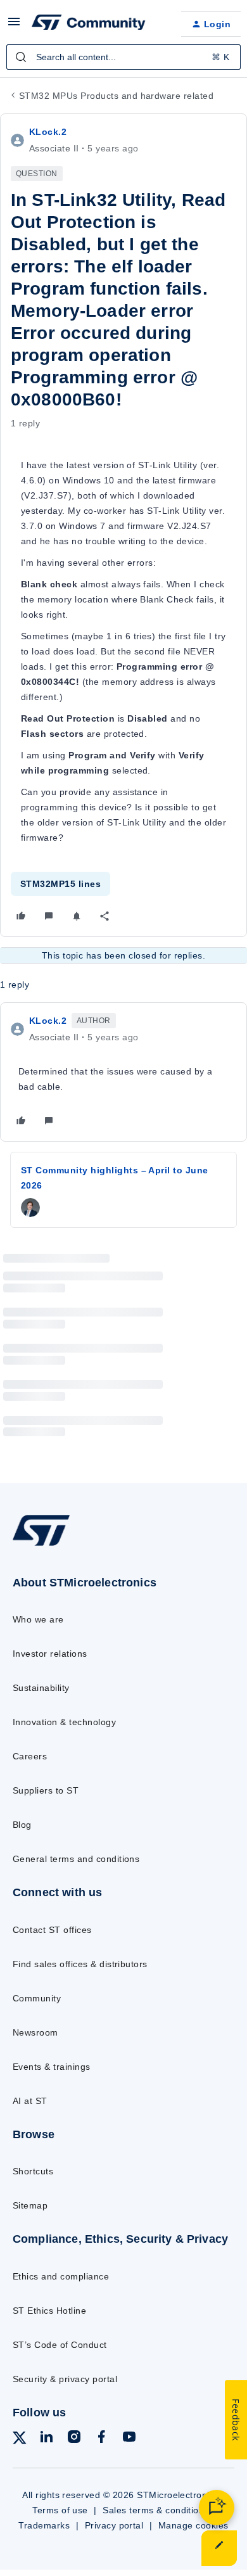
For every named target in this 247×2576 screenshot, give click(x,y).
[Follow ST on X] (20, 2440)
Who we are (38, 1619)
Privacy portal (114, 2525)
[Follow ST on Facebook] (101, 2439)
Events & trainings (52, 2067)
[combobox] (123, 57)
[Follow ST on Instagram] (74, 2439)
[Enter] (21, 57)
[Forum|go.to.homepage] (89, 24)
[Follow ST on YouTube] (129, 2439)
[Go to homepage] (41, 1545)
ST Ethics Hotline (49, 2311)
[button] (14, 26)
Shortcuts (33, 2171)
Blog (22, 1825)
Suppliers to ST (46, 1790)
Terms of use (60, 2510)
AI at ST (30, 2101)
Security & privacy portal (65, 2379)
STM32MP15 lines (60, 884)
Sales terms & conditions (156, 2510)
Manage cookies (193, 2525)
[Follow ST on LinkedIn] (46, 2439)
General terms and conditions (76, 1859)
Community (37, 1998)
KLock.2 (48, 132)
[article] (123, 1072)
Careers (30, 1756)
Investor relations (50, 1654)
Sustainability (41, 1688)
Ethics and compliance (61, 2276)
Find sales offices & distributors (80, 1964)
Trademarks (44, 2525)
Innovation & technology (64, 1722)
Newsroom (35, 2032)
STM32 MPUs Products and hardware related (116, 96)
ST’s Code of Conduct (60, 2345)
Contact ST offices (52, 1930)
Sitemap (30, 2205)
